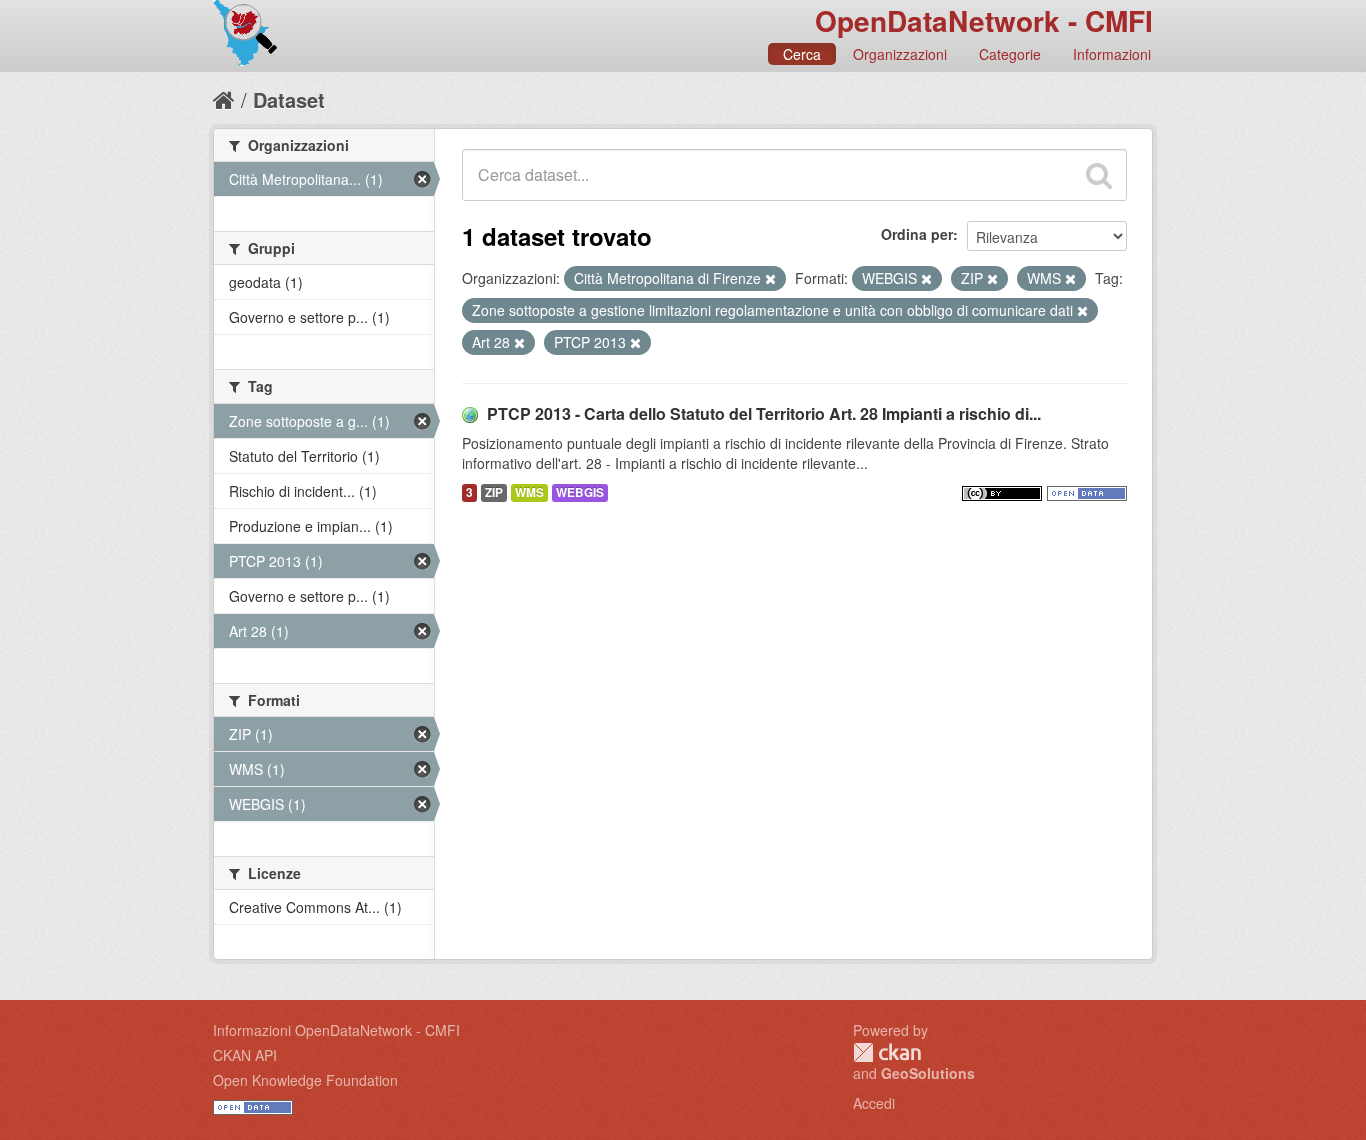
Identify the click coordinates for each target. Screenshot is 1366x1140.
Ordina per (917, 234)
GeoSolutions (928, 1073)
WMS (529, 492)
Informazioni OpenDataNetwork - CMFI (336, 1030)
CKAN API (245, 1055)
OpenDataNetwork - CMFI (984, 20)
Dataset (289, 99)
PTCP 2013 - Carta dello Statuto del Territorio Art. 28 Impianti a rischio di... (764, 413)
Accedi (874, 1103)
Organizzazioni (900, 54)
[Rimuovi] (770, 279)
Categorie (1010, 54)
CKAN (887, 1052)
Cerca (802, 54)
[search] (1099, 175)
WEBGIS (580, 492)
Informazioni (1112, 54)
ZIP (494, 492)
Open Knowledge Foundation (305, 1080)
